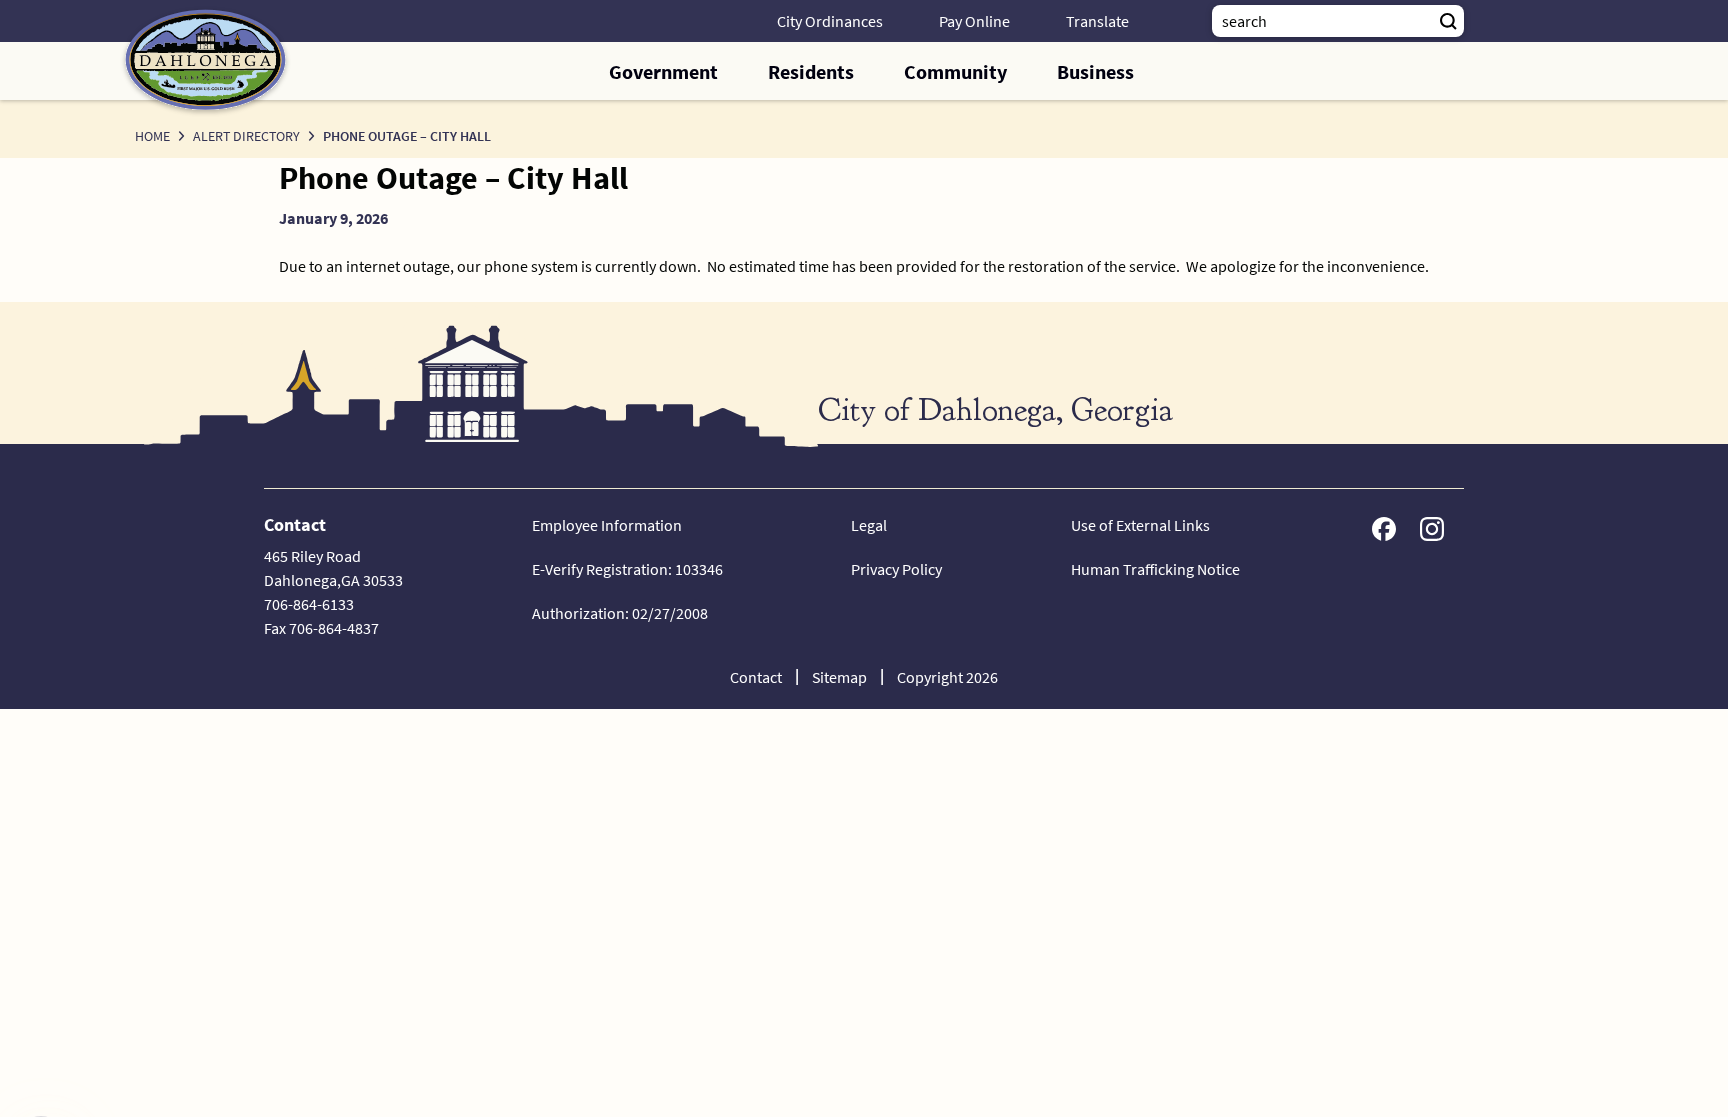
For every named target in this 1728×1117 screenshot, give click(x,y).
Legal (869, 525)
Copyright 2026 (947, 677)
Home (152, 136)
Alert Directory (246, 136)
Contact (756, 677)
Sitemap (839, 677)
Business (1095, 71)
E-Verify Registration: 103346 (627, 569)
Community (955, 71)
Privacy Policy (896, 569)
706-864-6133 (309, 604)
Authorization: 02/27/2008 (620, 613)
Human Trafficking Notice (1155, 569)
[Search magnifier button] (1448, 21)
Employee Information (607, 525)
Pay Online (974, 21)
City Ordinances (830, 21)
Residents (811, 71)
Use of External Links (1140, 525)
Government (663, 71)
